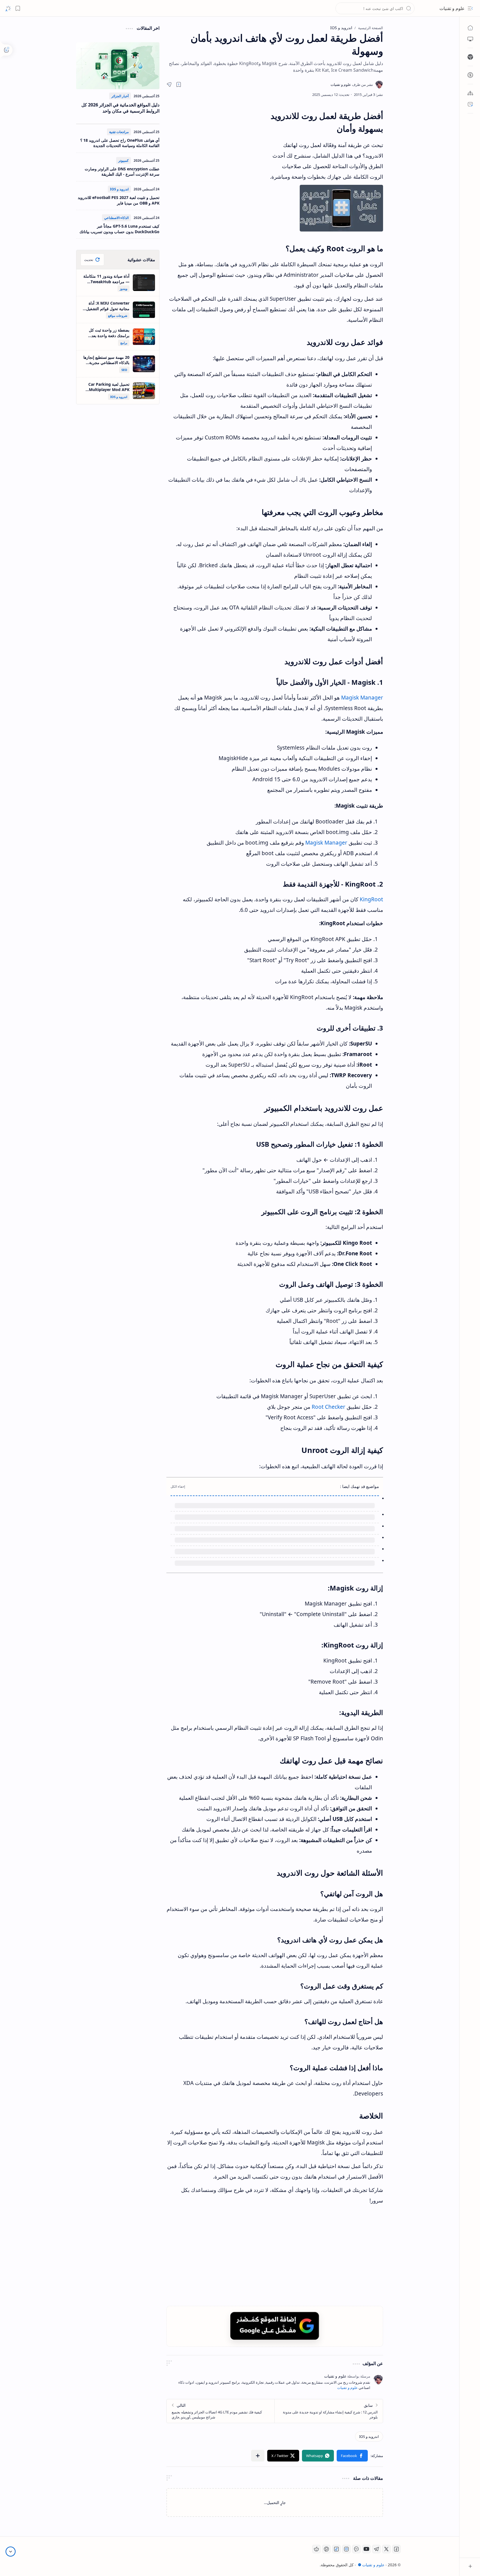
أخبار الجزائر (120, 96)
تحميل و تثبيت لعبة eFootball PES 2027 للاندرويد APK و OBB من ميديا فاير (119, 200)
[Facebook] (396, 2549)
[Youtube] (366, 2549)
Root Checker (328, 1407)
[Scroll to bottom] (11, 2552)
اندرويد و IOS (119, 189)
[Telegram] (376, 2549)
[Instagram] (346, 2549)
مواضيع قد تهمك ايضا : (359, 1486)
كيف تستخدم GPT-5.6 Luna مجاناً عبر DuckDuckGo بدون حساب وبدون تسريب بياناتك (119, 229)
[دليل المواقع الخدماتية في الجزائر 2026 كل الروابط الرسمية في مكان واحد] (118, 66)
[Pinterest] (326, 2549)
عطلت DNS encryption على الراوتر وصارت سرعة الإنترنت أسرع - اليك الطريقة (122, 172)
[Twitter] (386, 2549)
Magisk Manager (362, 698)
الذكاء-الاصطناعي (116, 218)
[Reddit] (316, 2549)
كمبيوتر (123, 160)
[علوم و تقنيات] (352, 84)
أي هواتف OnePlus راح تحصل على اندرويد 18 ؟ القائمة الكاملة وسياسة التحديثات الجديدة (120, 143)
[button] (470, 8)
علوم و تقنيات (452, 8)
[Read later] (179, 84)
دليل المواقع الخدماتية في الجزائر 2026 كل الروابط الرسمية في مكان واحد (120, 108)
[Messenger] (356, 2549)
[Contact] (470, 104)
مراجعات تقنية (119, 132)
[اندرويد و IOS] (369, 2436)
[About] (470, 93)
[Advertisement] (218, 160)
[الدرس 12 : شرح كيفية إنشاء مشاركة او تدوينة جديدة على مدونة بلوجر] (329, 2411)
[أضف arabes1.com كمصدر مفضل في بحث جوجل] (275, 2326)
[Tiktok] (336, 2549)
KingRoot (371, 899)
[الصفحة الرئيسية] (470, 28)
